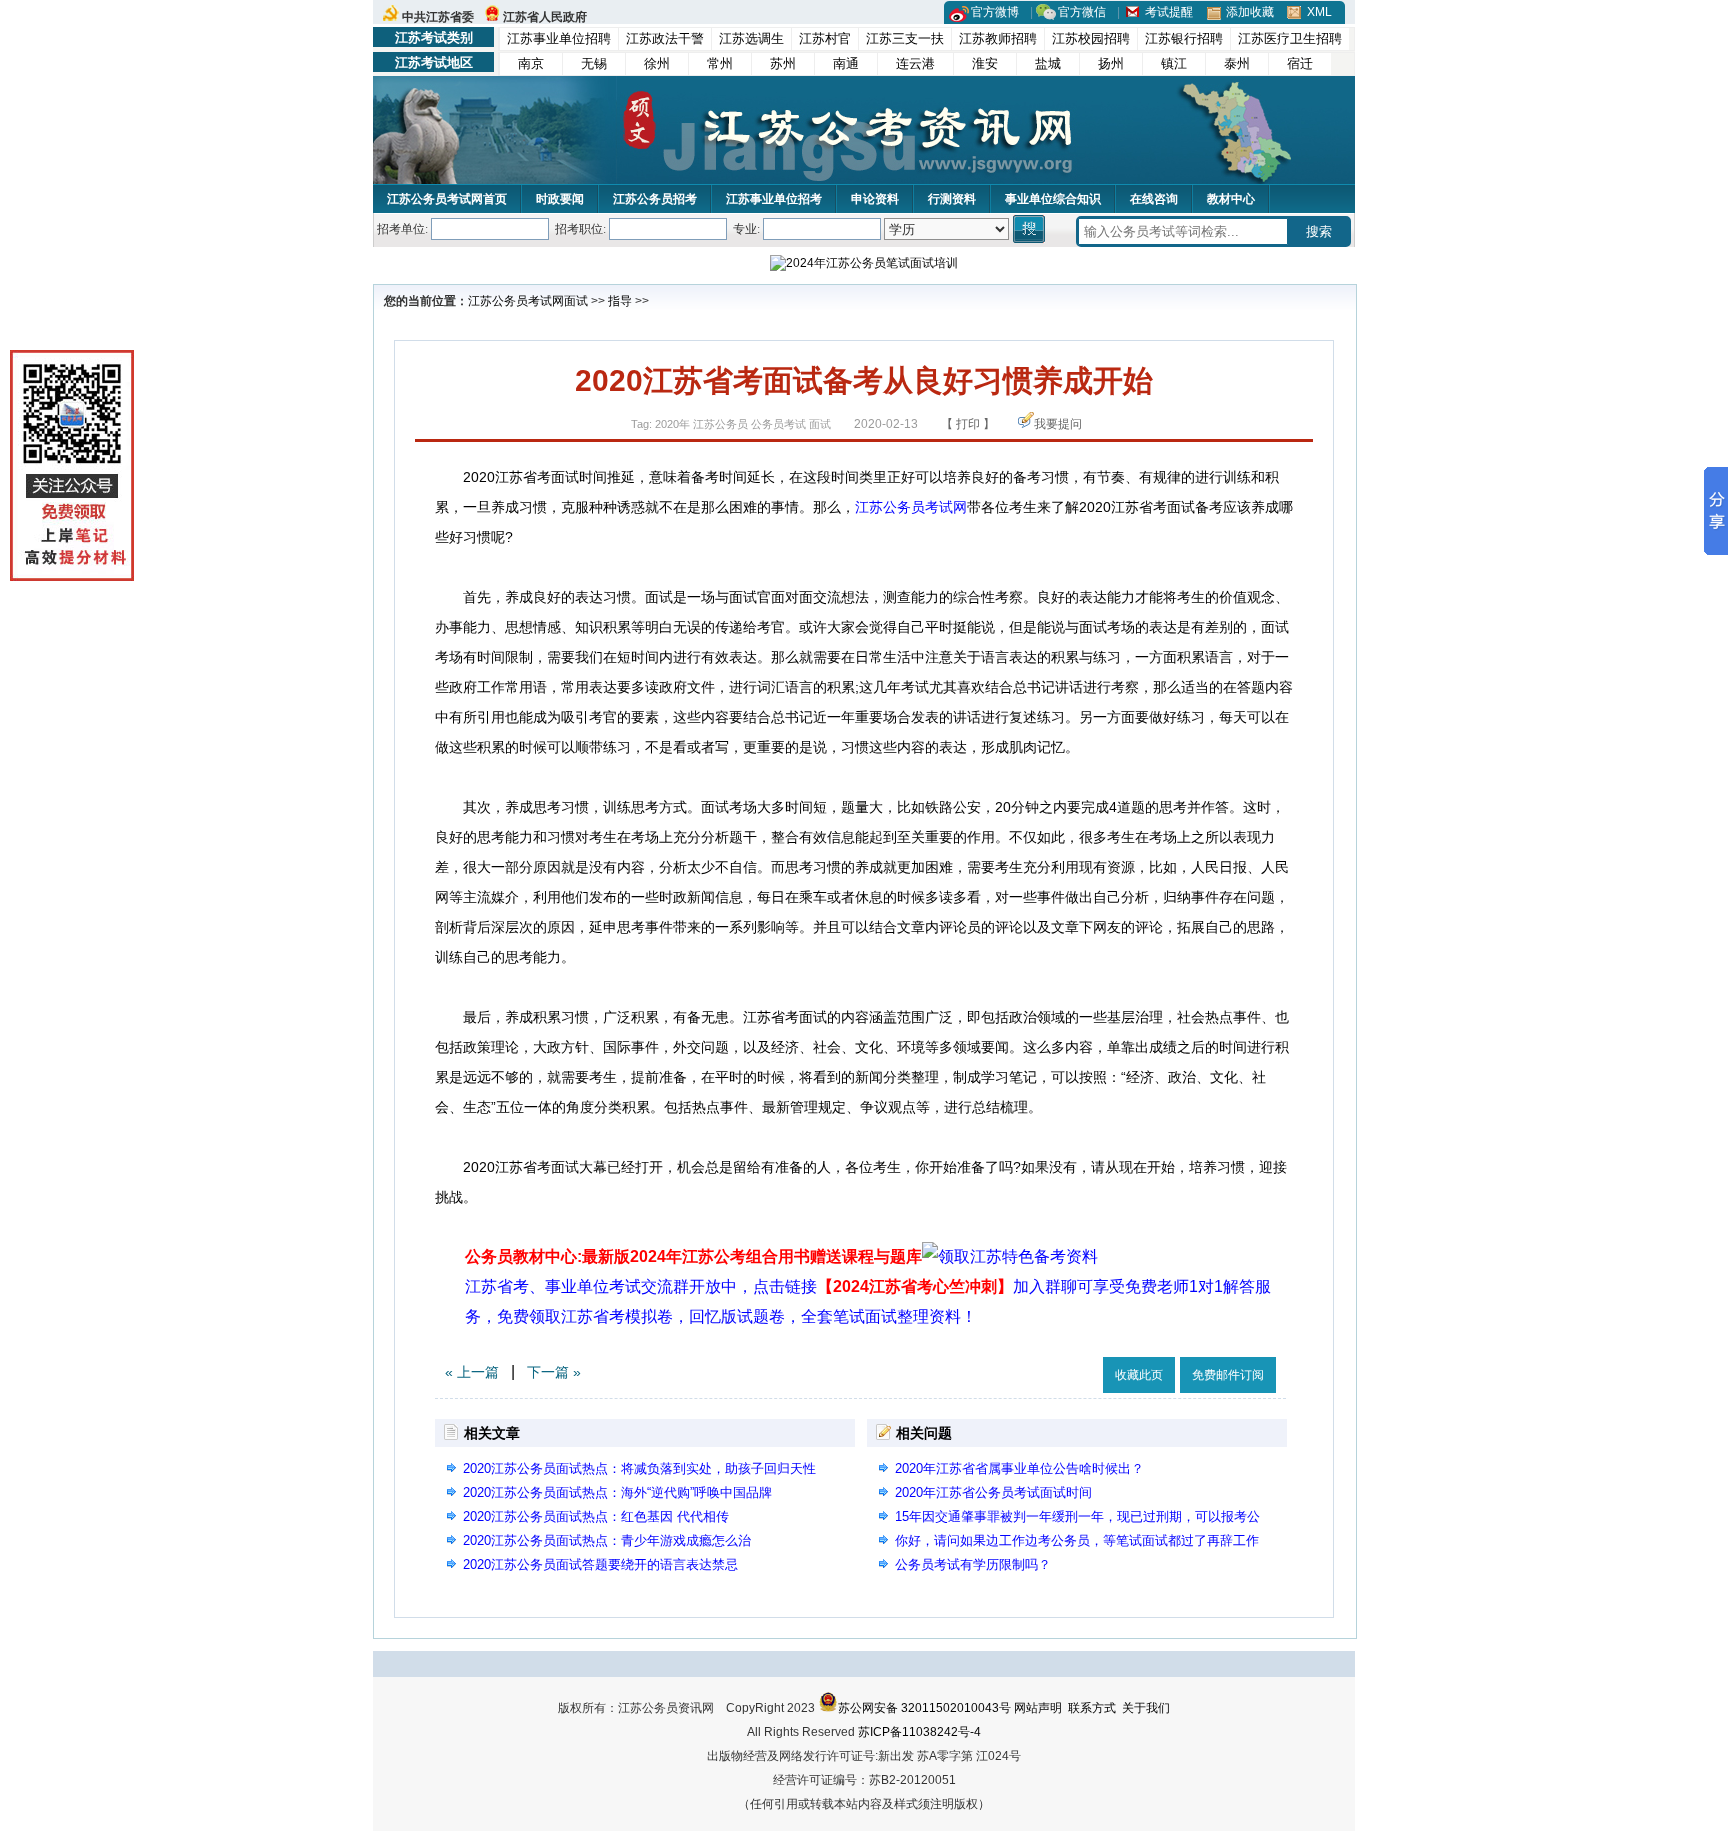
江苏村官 (825, 38)
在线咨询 (1154, 199)
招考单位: (402, 229)
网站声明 (1038, 1708)
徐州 (657, 63)
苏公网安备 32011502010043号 (924, 1708)
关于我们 (1146, 1708)
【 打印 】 (968, 424)
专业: (746, 229)
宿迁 (1300, 63)
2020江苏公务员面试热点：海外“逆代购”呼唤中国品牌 (617, 1492)
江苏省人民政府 (545, 17)
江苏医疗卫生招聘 (1290, 38)
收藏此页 (1139, 1375)
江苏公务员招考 (655, 199)
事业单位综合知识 (1053, 199)
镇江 (1174, 63)
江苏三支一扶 (905, 38)
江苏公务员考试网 (516, 301)
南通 (846, 63)
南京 (531, 63)
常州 (720, 63)
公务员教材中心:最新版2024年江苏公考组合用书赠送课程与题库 (693, 1256)
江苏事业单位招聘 (559, 38)
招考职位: (580, 229)
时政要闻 (560, 199)
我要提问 (1058, 424)
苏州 (783, 63)
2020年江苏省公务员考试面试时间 (993, 1492)
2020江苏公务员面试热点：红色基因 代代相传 (596, 1516)
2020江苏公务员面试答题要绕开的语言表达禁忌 (600, 1564)
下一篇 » (554, 1372)
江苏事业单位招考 (774, 199)
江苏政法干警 (665, 38)
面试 (576, 301)
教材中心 (1231, 199)
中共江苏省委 (438, 17)
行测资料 (952, 199)
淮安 (985, 63)
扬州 (1111, 63)
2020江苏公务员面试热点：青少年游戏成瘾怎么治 (607, 1540)
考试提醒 (1169, 12)
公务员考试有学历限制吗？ (973, 1564)
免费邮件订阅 (1228, 1375)
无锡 (594, 63)
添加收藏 (1250, 12)
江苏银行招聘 (1184, 38)
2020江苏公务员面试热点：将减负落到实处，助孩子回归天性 (639, 1468)
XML (1319, 12)
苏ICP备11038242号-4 (919, 1732)
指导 (620, 301)
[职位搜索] (1030, 229)
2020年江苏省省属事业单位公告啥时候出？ (1019, 1468)
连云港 (915, 63)
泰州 (1237, 63)
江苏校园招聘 (1091, 38)
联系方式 (1092, 1708)
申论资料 (875, 199)
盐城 (1048, 63)
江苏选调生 (751, 38)
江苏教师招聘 (998, 38)
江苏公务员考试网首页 (447, 199)
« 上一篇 (472, 1372)
